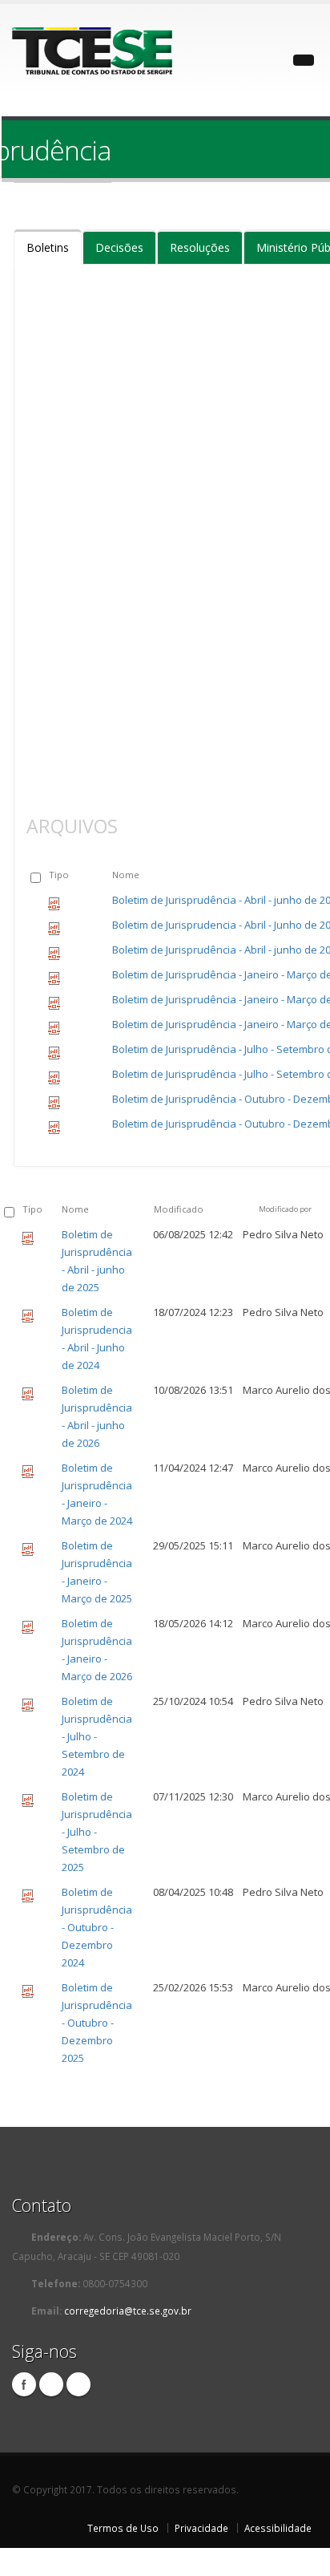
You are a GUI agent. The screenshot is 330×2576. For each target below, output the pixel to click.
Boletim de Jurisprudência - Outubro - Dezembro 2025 (97, 2023)
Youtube (78, 2384)
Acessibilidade (278, 2528)
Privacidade (201, 2528)
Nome (126, 875)
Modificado (179, 1209)
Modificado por (285, 1209)
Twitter (51, 2384)
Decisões (119, 247)
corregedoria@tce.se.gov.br (128, 2311)
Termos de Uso (123, 2528)
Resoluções (200, 247)
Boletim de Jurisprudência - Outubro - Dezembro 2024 (97, 1927)
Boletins (48, 247)
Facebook (24, 2384)
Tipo (59, 875)
